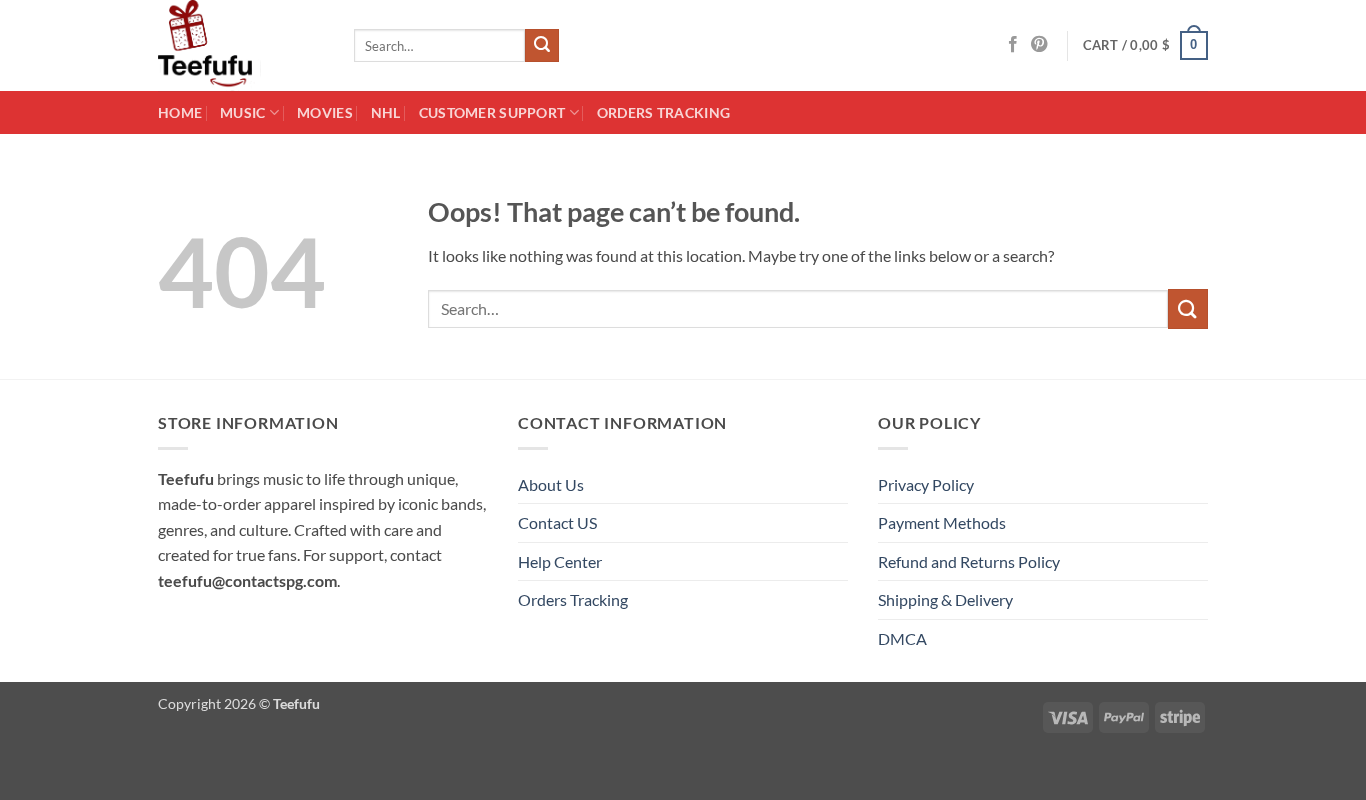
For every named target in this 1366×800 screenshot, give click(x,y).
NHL (386, 112)
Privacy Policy (926, 484)
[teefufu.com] (241, 45)
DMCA (902, 638)
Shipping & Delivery (945, 599)
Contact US (557, 522)
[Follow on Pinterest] (1039, 45)
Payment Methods (942, 522)
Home (180, 112)
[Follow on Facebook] (1013, 45)
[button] (1146, 46)
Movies (325, 112)
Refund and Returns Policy (969, 561)
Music (242, 112)
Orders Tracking (663, 112)
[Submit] (542, 46)
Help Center (560, 561)
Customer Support (492, 112)
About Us (551, 484)
